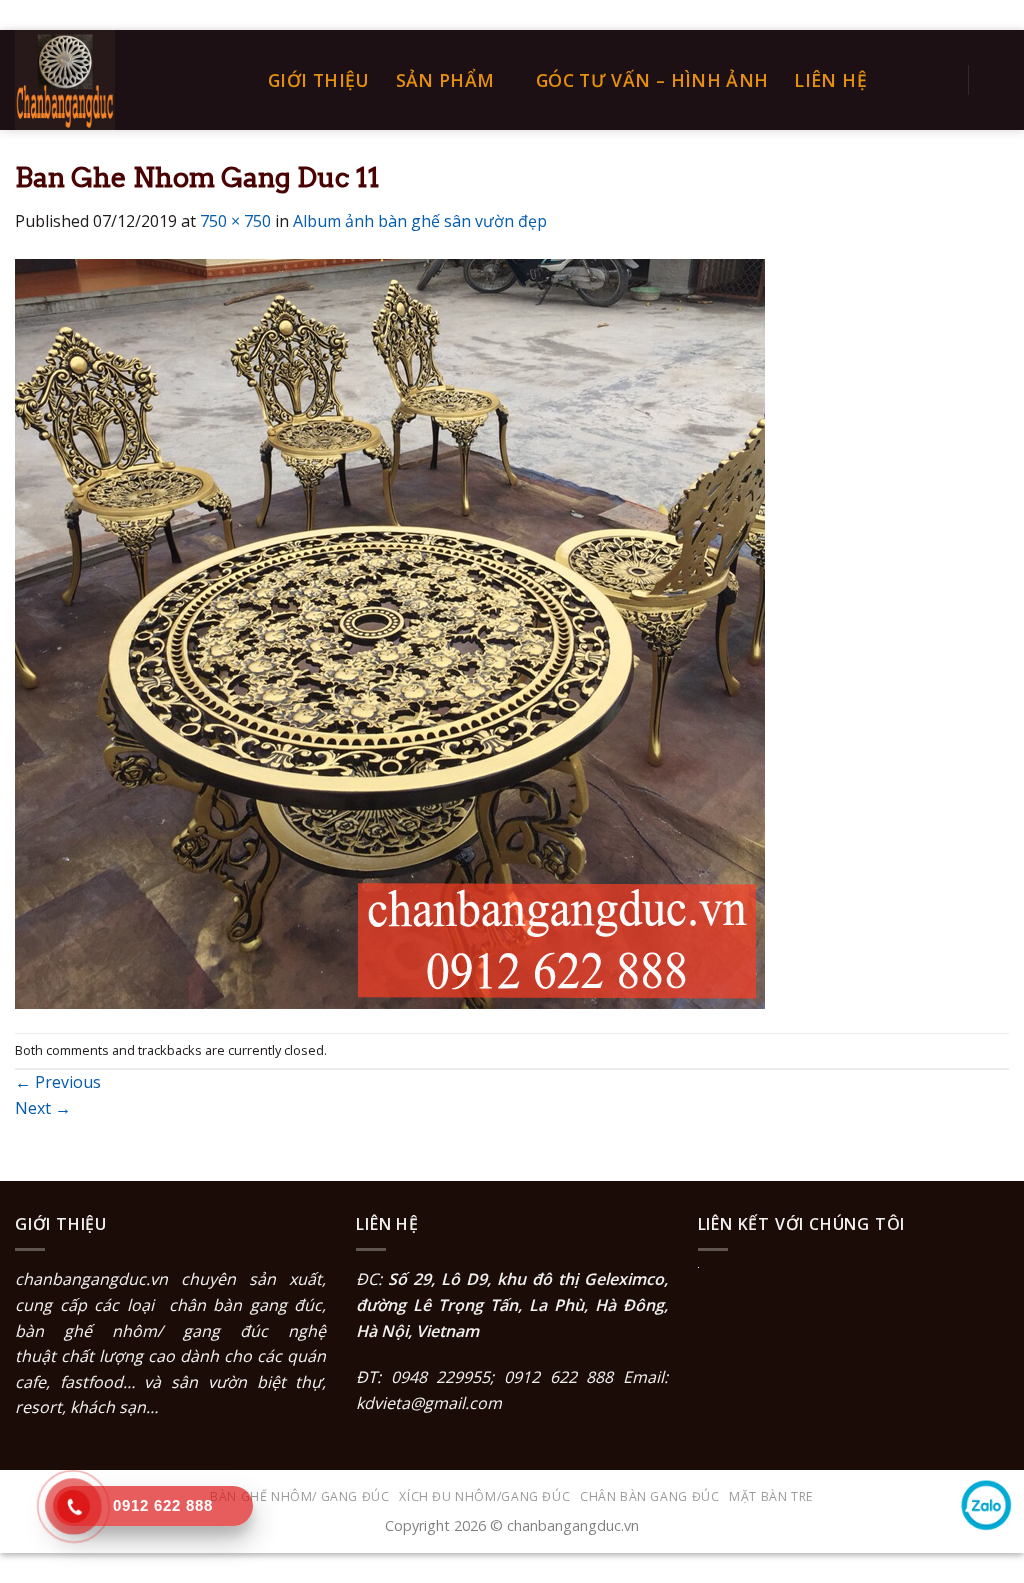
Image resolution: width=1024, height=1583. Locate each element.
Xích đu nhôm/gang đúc (484, 1496)
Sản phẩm (445, 80)
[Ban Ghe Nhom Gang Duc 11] (390, 632)
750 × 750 (235, 221)
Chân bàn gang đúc (649, 1496)
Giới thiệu (319, 80)
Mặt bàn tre (771, 1496)
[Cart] (999, 80)
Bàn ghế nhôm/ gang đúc (299, 1496)
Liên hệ (830, 80)
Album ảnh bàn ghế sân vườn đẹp (420, 221)
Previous (58, 1082)
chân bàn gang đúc (246, 1305)
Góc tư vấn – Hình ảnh (652, 80)
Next (43, 1108)
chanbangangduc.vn (91, 1279)
